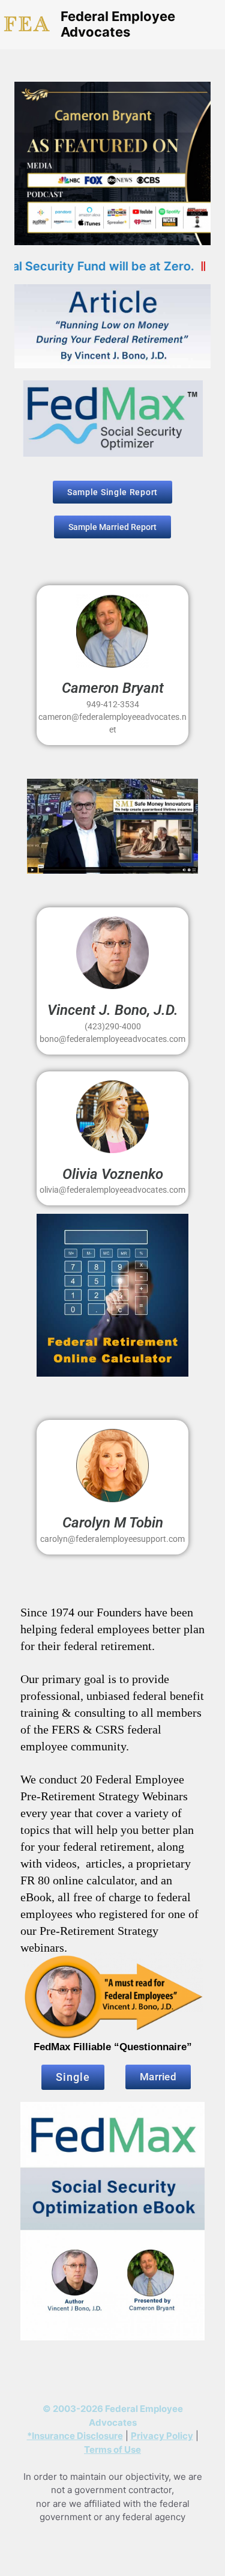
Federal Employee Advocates (118, 24)
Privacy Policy (162, 2436)
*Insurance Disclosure (75, 2436)
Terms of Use (112, 2450)
